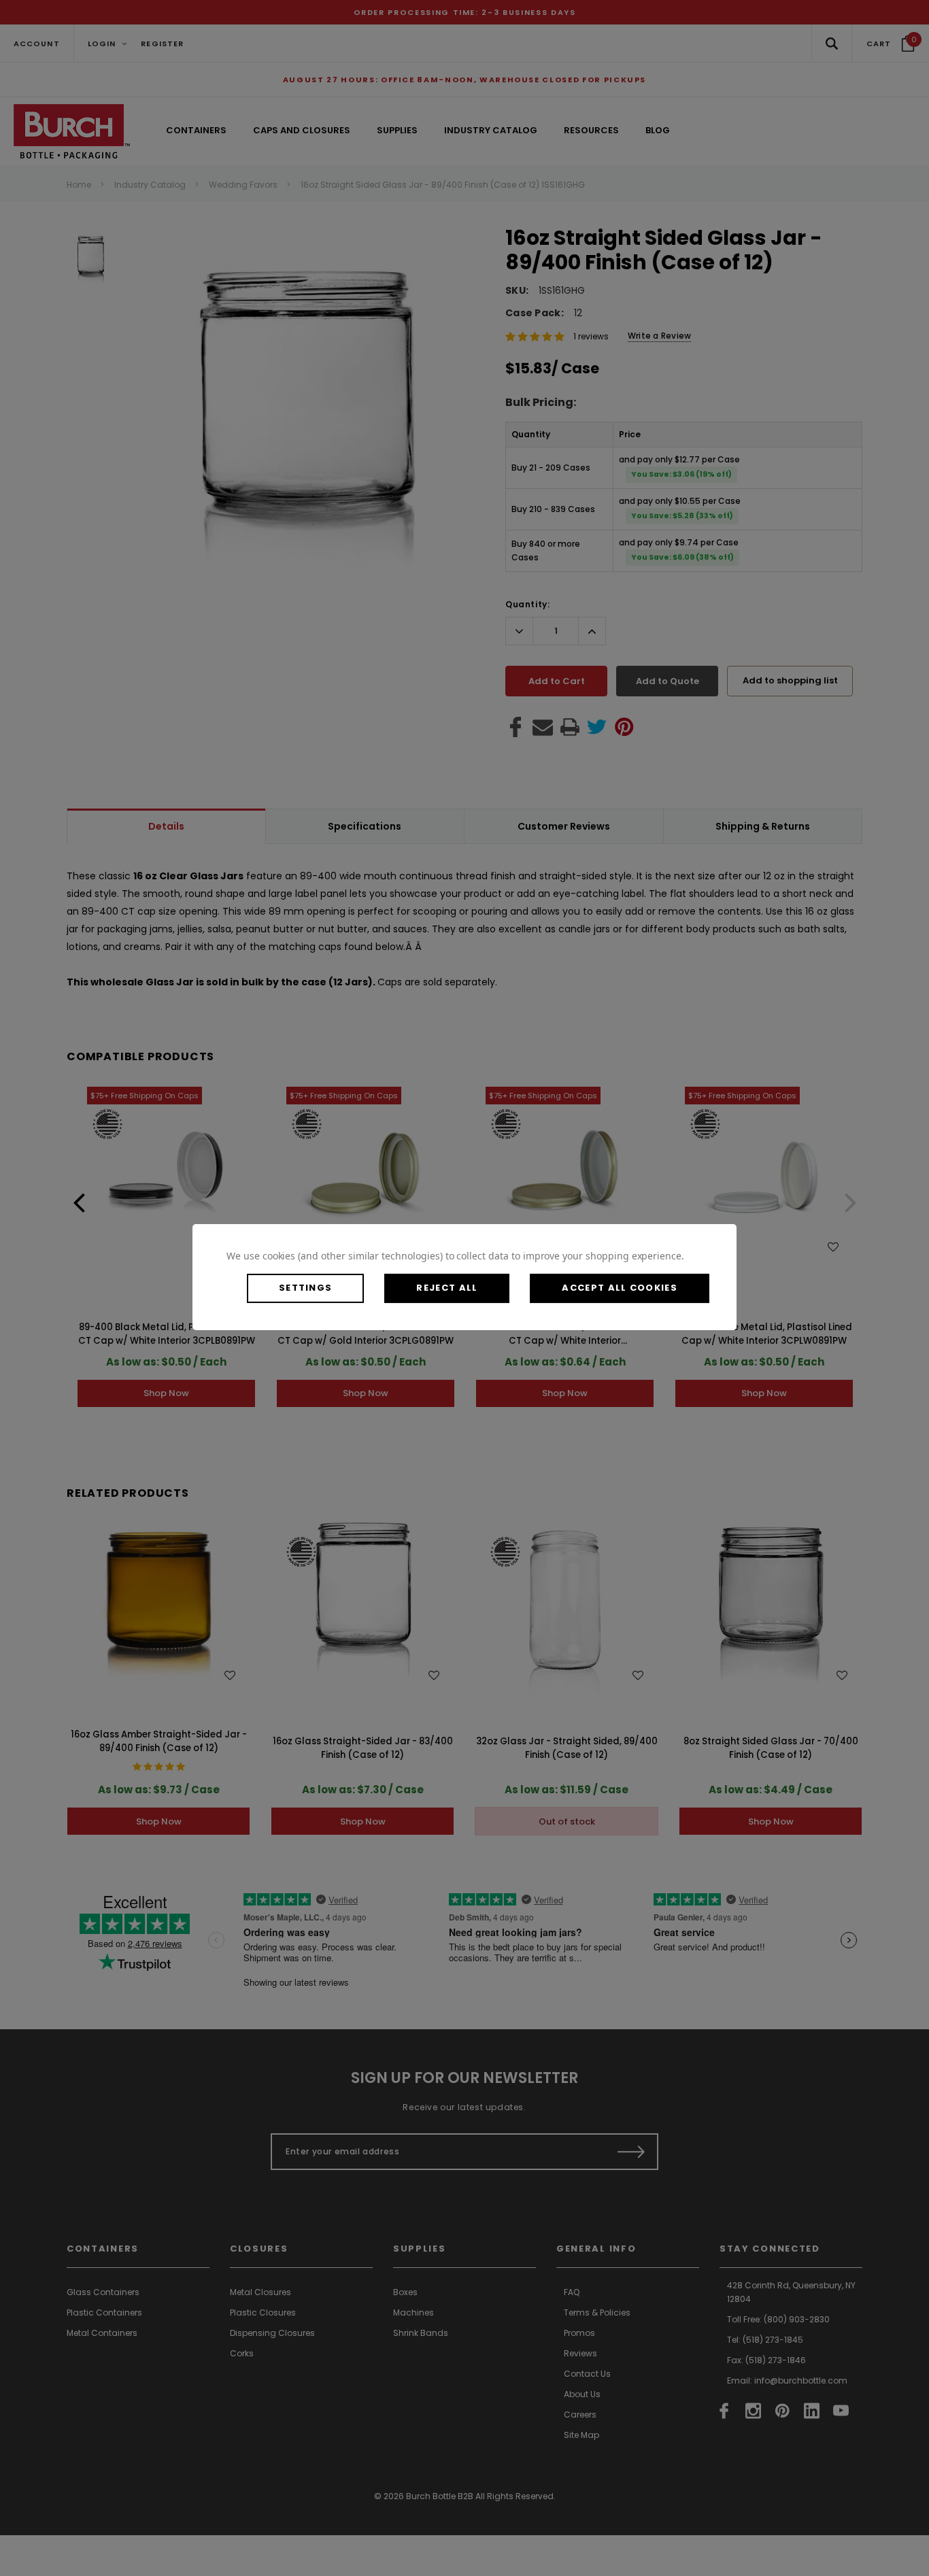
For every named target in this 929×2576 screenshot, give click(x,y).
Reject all (447, 1288)
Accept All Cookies (619, 1288)
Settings (305, 1288)
